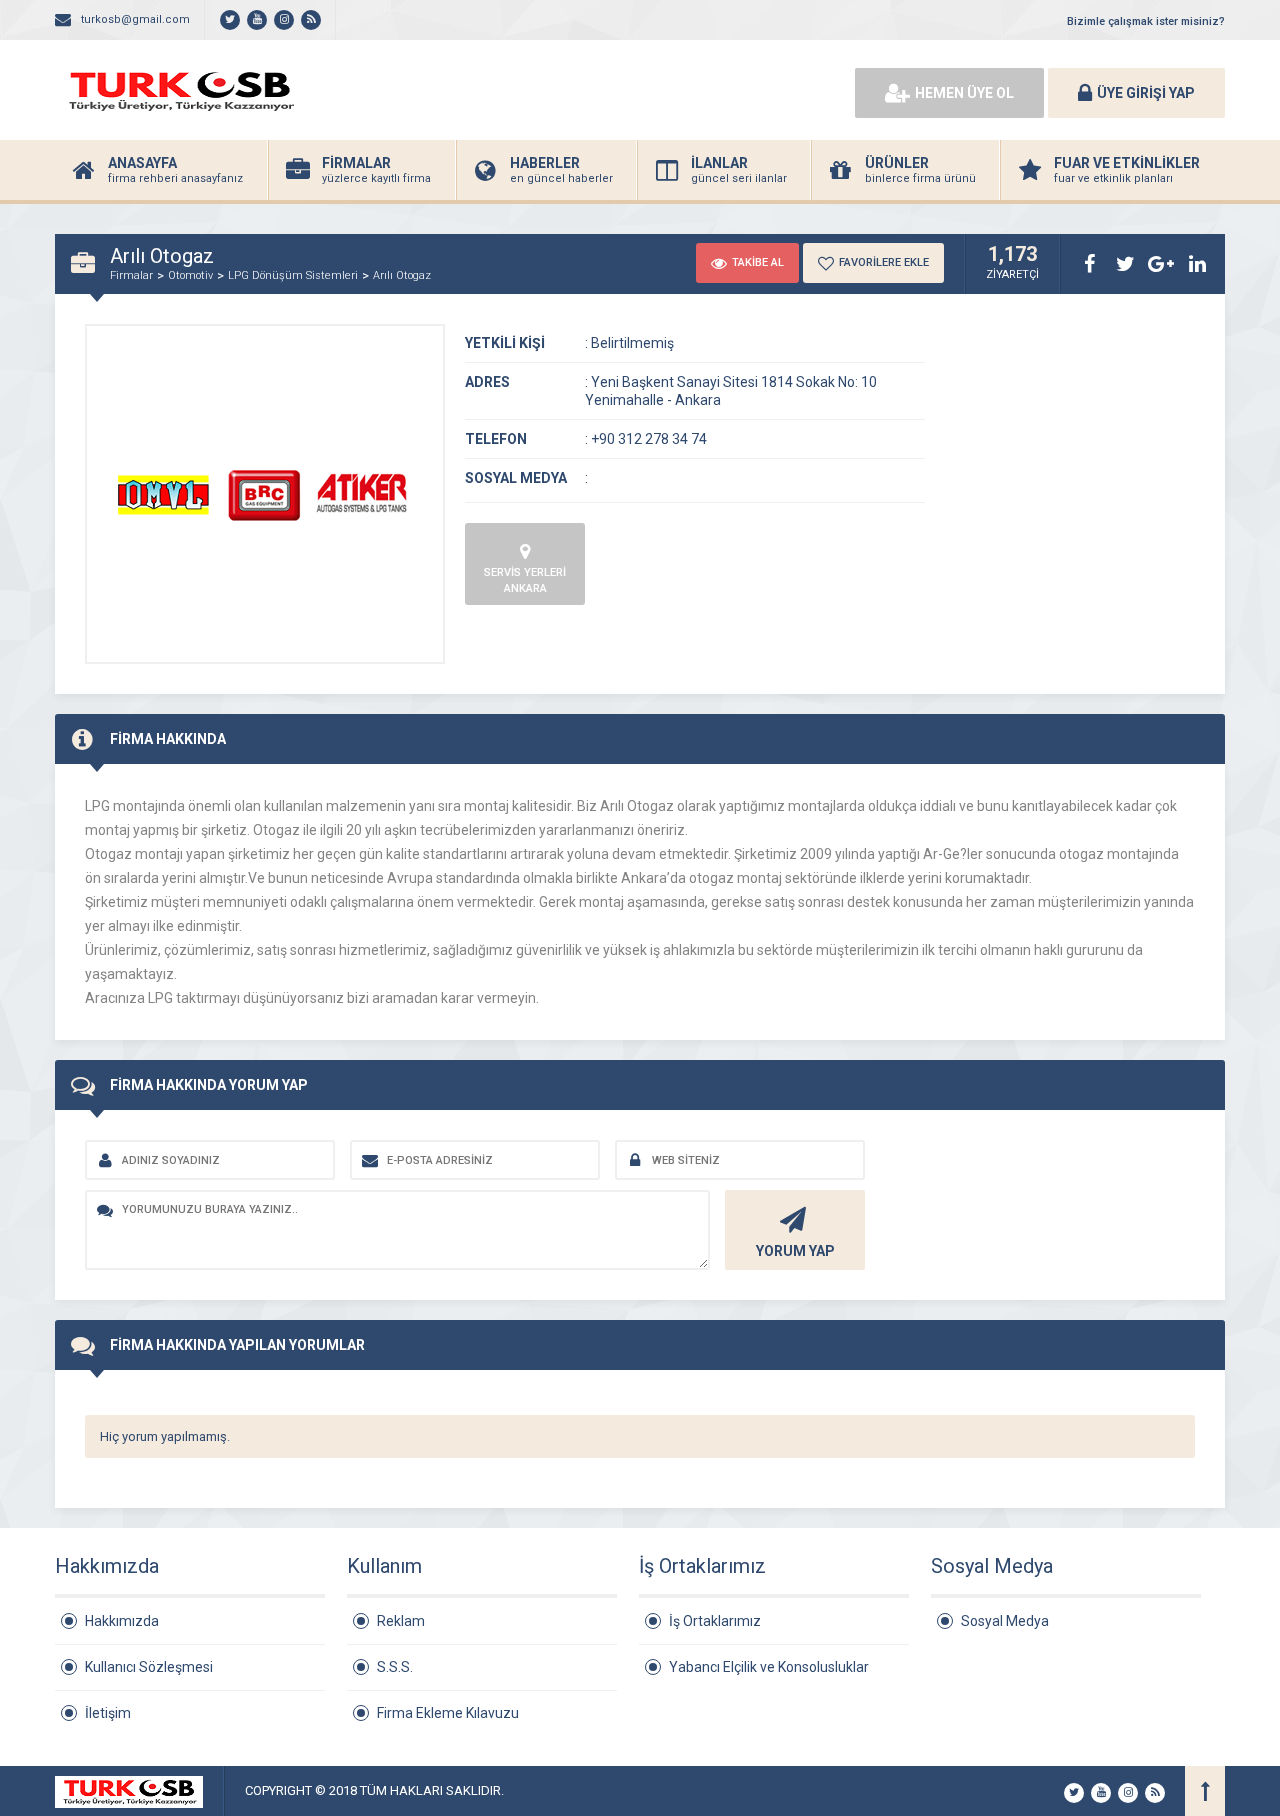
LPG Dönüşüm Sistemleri (293, 275)
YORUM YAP (795, 1251)
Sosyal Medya (1005, 1621)
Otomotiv (190, 275)
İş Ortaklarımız (715, 1621)
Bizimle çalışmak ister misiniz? (1146, 21)
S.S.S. (395, 1667)
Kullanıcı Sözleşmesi (149, 1667)
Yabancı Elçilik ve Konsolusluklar (769, 1667)
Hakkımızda (122, 1621)
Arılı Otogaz (402, 275)
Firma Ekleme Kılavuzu (448, 1713)
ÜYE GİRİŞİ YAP (1146, 93)
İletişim (108, 1713)
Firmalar (131, 275)
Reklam (401, 1621)
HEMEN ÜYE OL (964, 93)
